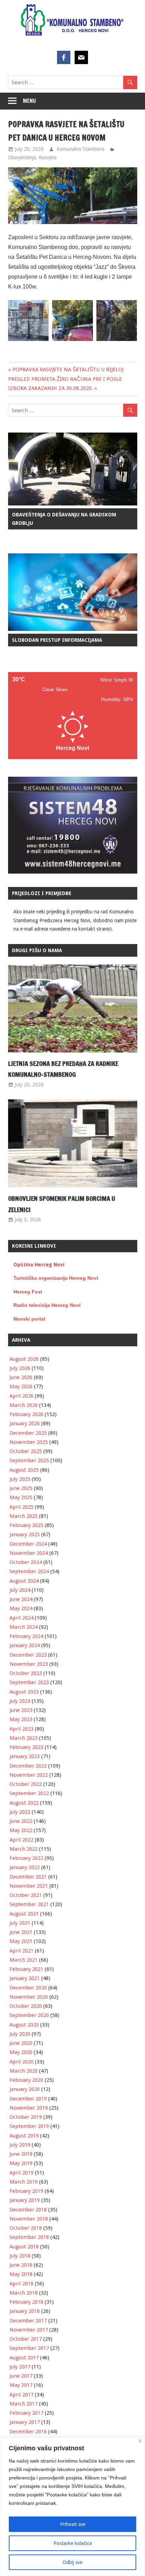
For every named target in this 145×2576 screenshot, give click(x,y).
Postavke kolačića (73, 2543)
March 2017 (24, 2404)
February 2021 (26, 1969)
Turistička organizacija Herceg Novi (56, 1278)
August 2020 (24, 2025)
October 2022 (26, 1784)
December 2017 (28, 2321)
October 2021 (26, 1895)
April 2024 (21, 1618)
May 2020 (21, 2052)
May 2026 (21, 1386)
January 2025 (25, 1534)
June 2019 (21, 2154)
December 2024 (28, 1544)
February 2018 (26, 2302)
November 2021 (29, 1886)
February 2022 (26, 1858)
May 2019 (21, 2163)
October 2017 (26, 2339)
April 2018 (21, 2284)
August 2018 (24, 2247)
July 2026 (20, 1368)
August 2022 (24, 1803)
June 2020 (21, 2043)
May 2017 (21, 2385)
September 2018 (29, 2237)
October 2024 (26, 1562)
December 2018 (28, 2210)
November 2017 (29, 2330)
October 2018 (26, 2228)
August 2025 (24, 1470)
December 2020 (28, 1988)
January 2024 (25, 1645)
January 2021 (25, 1978)
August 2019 (24, 2136)
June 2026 (21, 1377)
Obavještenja (22, 157)
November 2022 (29, 1775)
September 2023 (29, 1682)
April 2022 (21, 1840)
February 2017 (26, 2413)
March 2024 (24, 1627)
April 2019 (21, 2173)
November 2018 (29, 2219)
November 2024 (29, 1553)
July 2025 (20, 1479)
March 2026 (24, 1405)
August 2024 (24, 1581)
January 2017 (25, 2422)
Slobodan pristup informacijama (57, 640)
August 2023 (24, 1692)
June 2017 (21, 2376)
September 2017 (29, 2348)
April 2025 (21, 1507)
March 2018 (24, 2293)
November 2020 (29, 1997)
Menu (29, 101)
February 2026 (26, 1414)
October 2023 (26, 1673)
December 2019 (28, 2099)
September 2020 (29, 2015)
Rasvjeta (48, 157)
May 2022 (21, 1830)
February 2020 (26, 2080)
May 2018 (21, 2274)
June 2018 (21, 2265)
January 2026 (25, 1423)
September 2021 (29, 1904)
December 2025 (28, 1433)
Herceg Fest (28, 1292)
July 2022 (20, 1812)
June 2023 (21, 1710)
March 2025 (24, 1516)
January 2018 (25, 2311)
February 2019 (26, 2191)
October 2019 (26, 2117)
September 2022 (29, 1793)
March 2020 (24, 2071)
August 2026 (24, 1359)
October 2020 (26, 2006)
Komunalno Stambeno (81, 149)
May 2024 (21, 1608)
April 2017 (21, 2395)
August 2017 (24, 2358)
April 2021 (21, 1951)
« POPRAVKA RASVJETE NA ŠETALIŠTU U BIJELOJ (66, 370)
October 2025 (26, 1451)
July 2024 (20, 1590)
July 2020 (20, 2034)
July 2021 (20, 1923)
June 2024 (21, 1599)
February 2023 (26, 1747)
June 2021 (21, 1932)
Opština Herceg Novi (39, 1265)
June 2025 (21, 1488)
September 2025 (29, 1460)
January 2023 (25, 1756)
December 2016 (28, 2432)
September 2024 (29, 1571)
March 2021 (24, 1960)
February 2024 (26, 1636)
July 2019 (20, 2145)
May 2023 (21, 1719)
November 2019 (29, 2108)
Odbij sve (72, 2562)
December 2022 (28, 1766)
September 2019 (29, 2126)
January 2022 (25, 1867)
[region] (72, 2507)
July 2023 (20, 1701)
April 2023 (21, 1729)
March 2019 (24, 2182)
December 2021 (28, 1877)
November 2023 (29, 1664)
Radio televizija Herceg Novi (47, 1305)
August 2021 (24, 1914)
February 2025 (26, 1525)
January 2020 (25, 2089)
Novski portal (29, 1319)
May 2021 (21, 1941)
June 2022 (21, 1821)
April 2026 (21, 1396)
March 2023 (24, 1738)
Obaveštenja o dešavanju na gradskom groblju (64, 519)
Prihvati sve (73, 2524)
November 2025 (29, 1442)
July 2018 (20, 2256)
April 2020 (21, 2062)
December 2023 (28, 1655)
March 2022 (24, 1849)
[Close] (140, 2441)
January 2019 (25, 2200)
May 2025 (21, 1497)
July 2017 (20, 2367)
